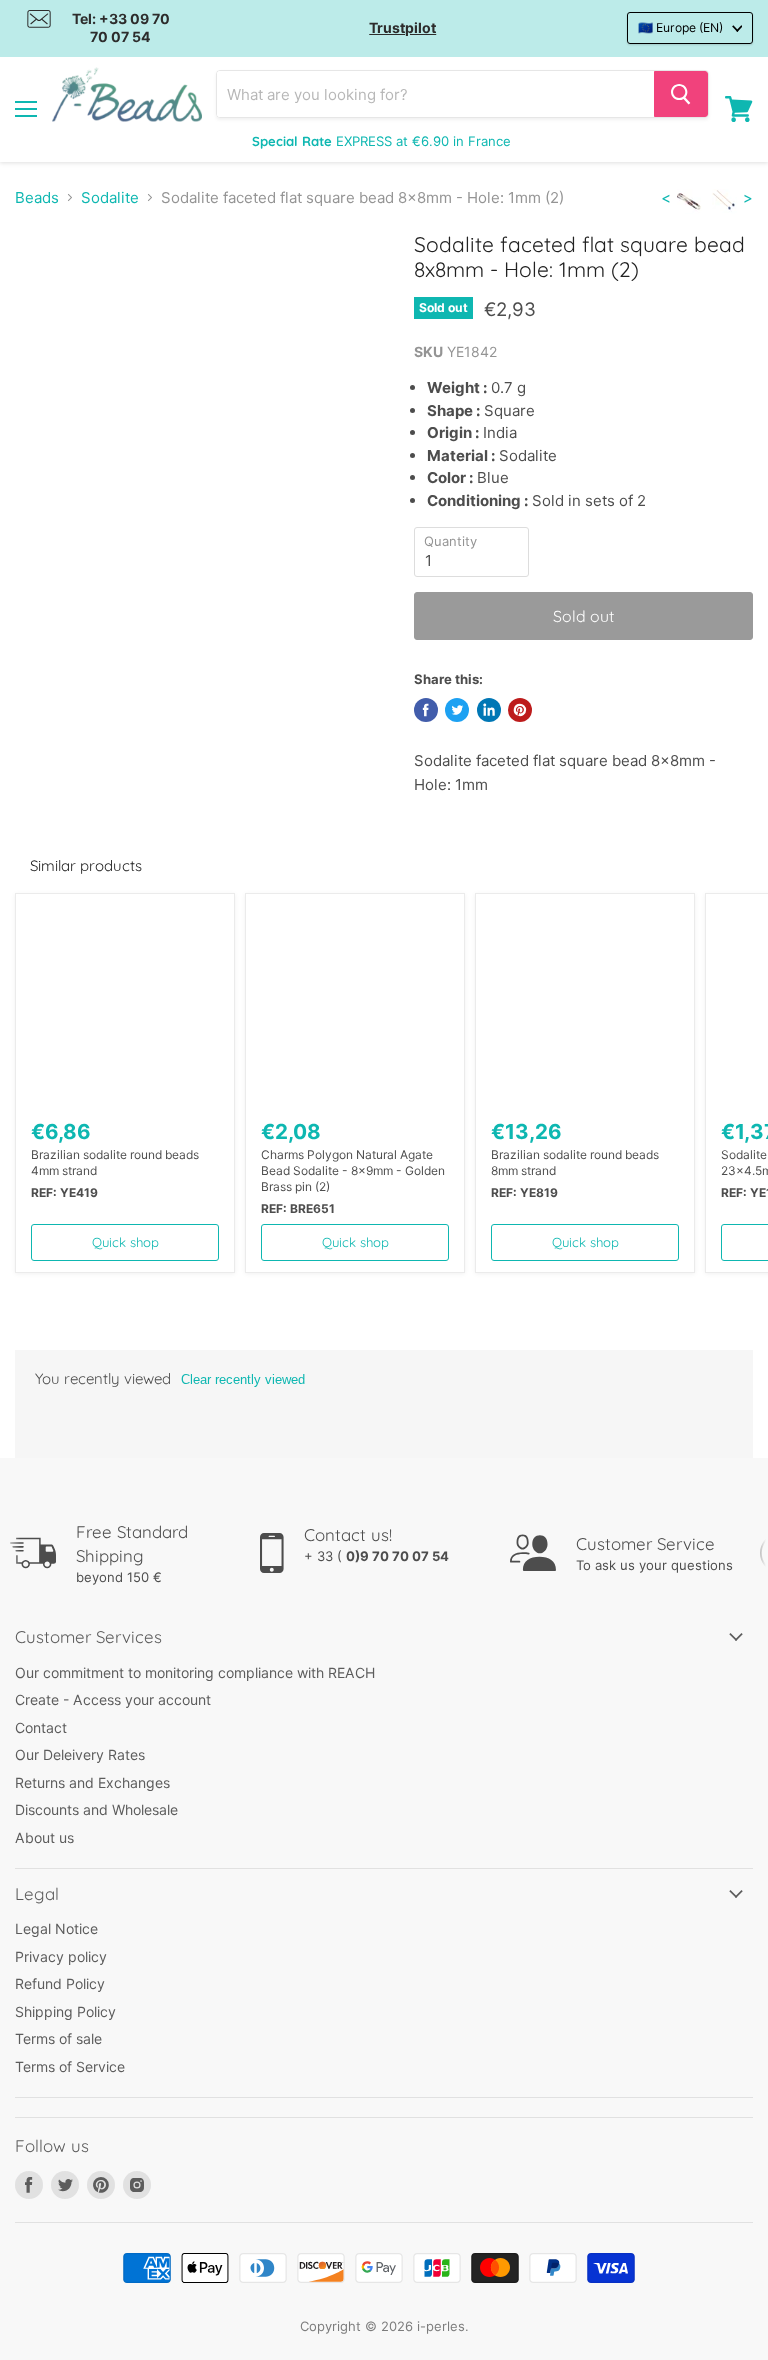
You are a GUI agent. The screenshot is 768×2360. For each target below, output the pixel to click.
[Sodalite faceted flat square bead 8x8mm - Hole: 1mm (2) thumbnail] (45, 281)
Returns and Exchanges (92, 1782)
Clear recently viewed (243, 1379)
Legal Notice (56, 1928)
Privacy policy (61, 1956)
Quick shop (125, 1242)
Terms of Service (70, 2066)
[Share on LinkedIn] (489, 710)
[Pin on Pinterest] (520, 710)
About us (44, 1837)
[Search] (681, 94)
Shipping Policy (65, 2011)
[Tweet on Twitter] (457, 710)
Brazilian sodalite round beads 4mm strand (115, 1162)
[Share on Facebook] (426, 710)
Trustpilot (402, 27)
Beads (37, 197)
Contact (41, 1727)
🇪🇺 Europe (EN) (680, 27)
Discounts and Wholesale (96, 1809)
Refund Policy (60, 1983)
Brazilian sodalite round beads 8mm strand (575, 1162)
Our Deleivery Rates (80, 1754)
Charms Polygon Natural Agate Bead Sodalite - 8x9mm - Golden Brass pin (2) (353, 1170)
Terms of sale (58, 2038)
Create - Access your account (113, 1699)
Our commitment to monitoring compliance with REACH (195, 1672)
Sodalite (110, 197)
